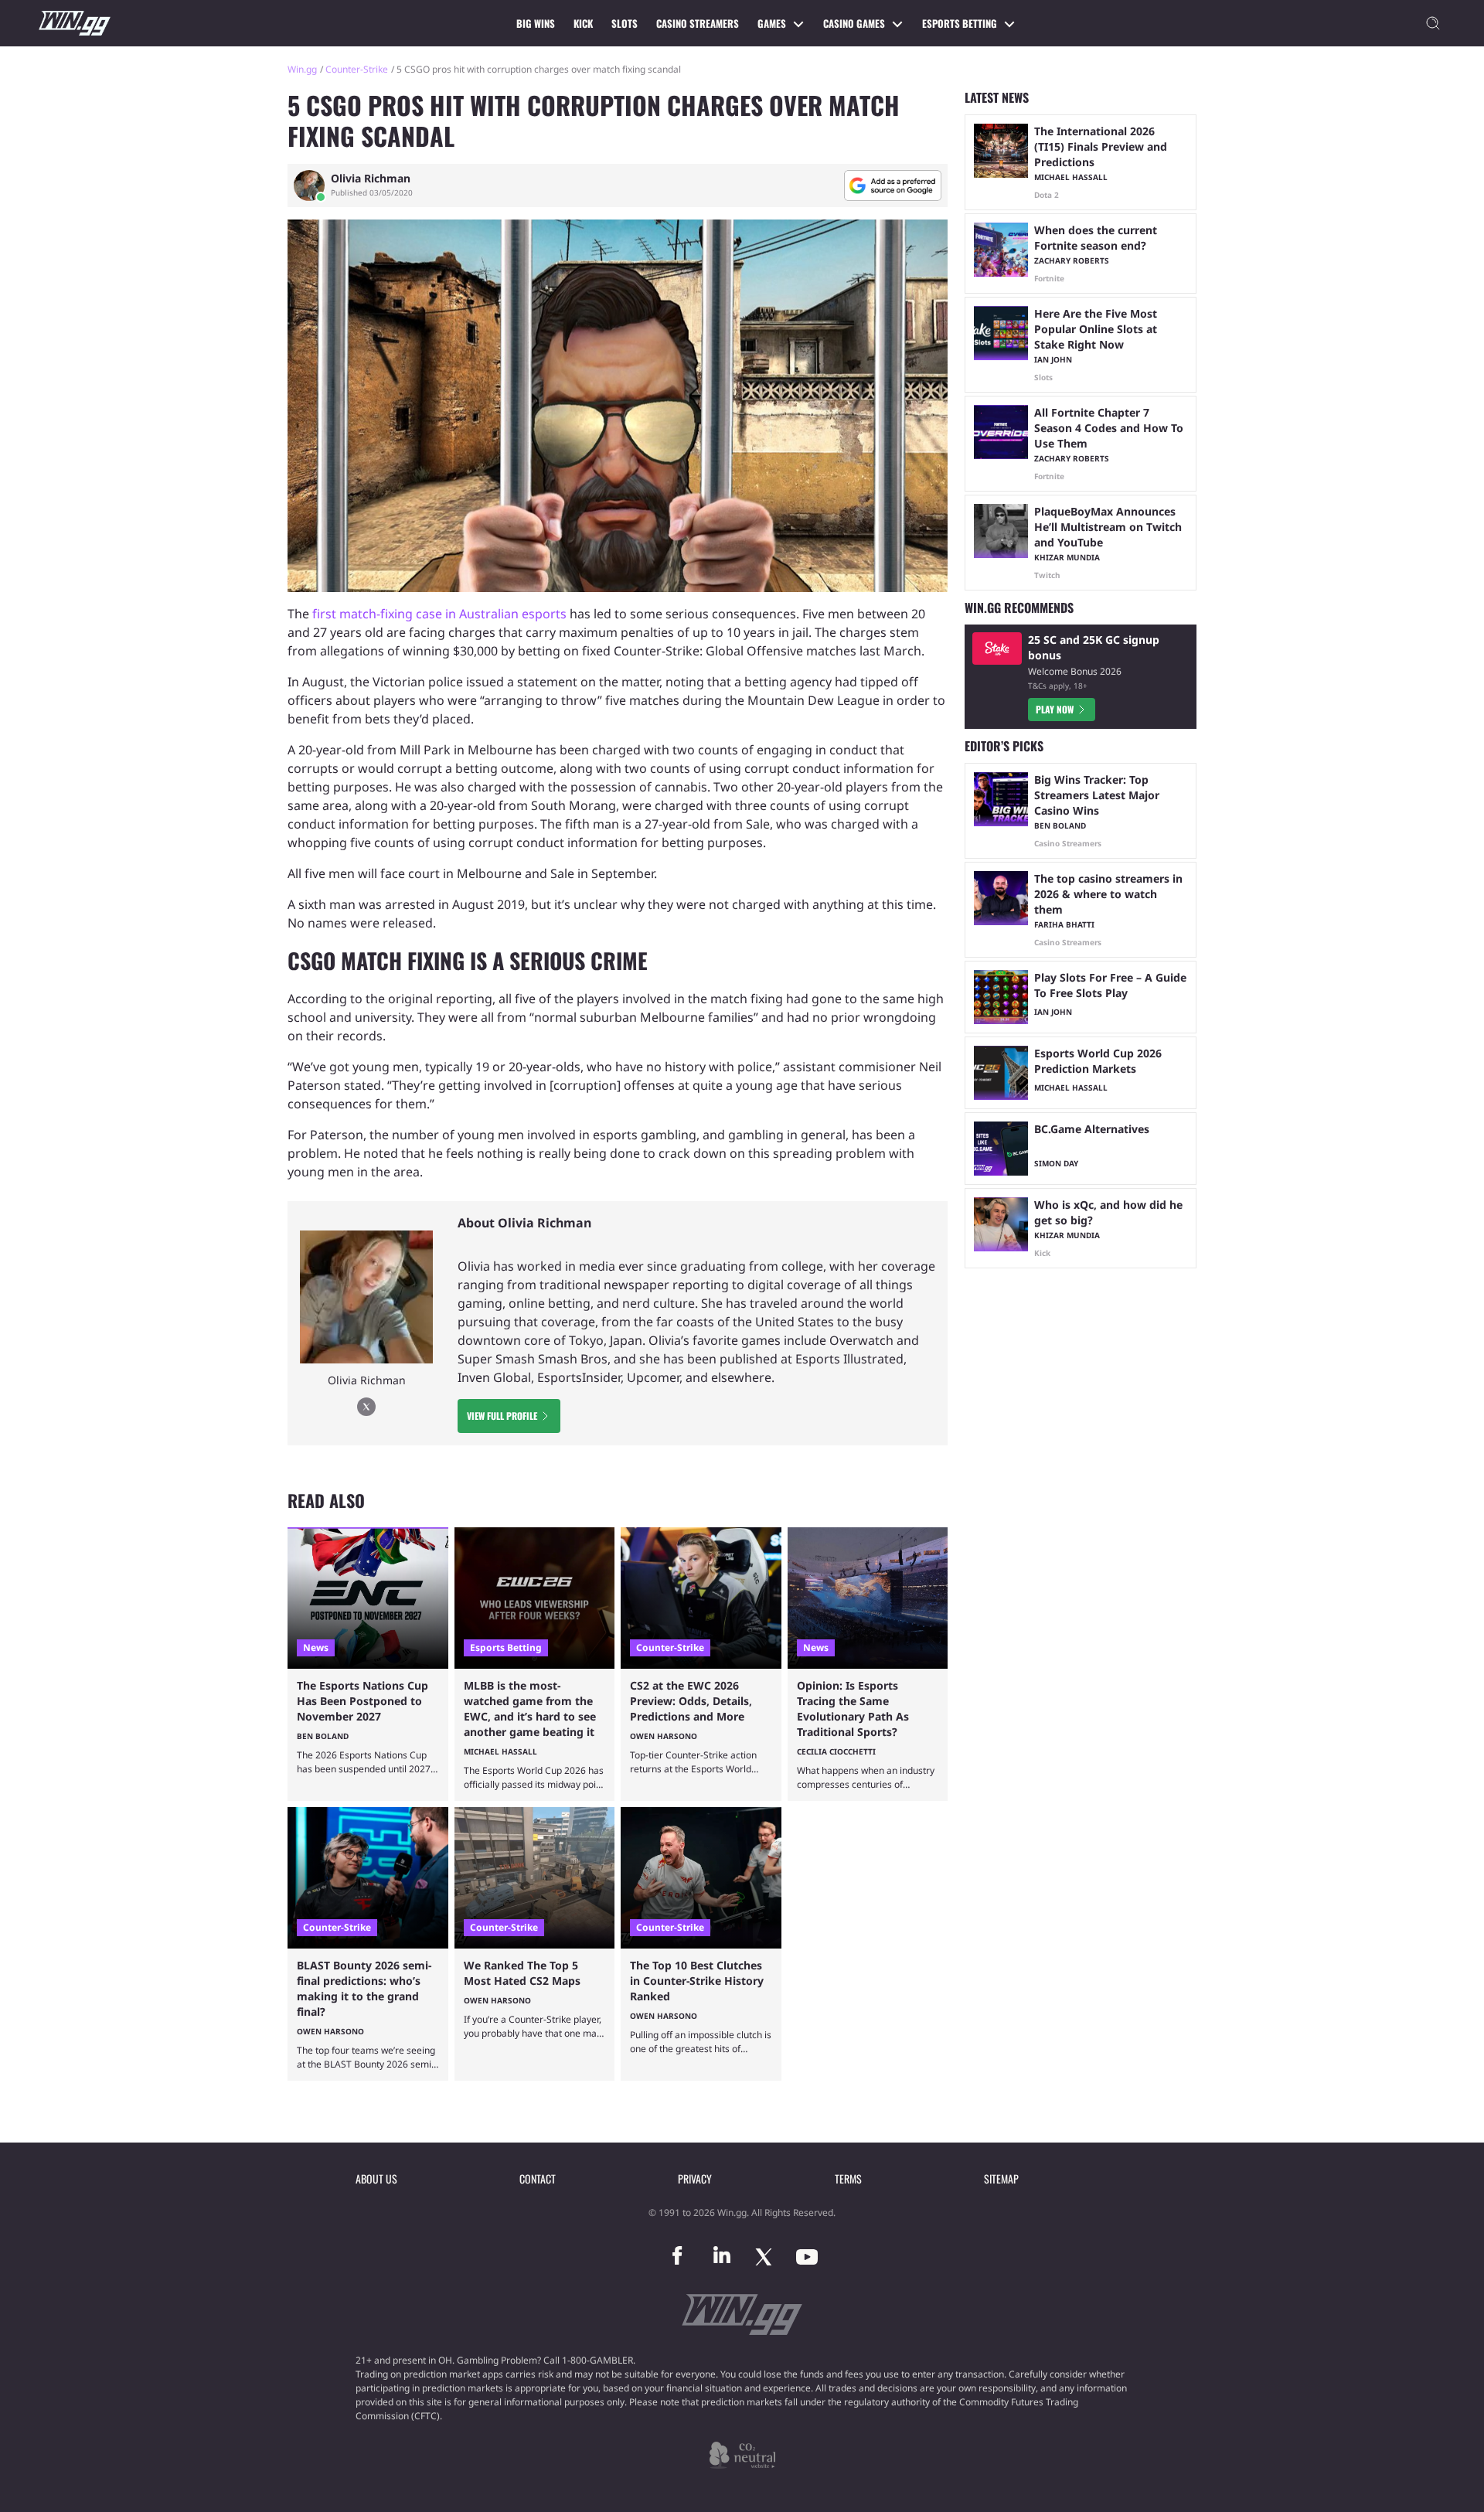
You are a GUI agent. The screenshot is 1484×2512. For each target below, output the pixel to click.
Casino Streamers (698, 23)
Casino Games (854, 23)
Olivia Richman (371, 179)
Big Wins (536, 23)
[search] (1433, 23)
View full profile (502, 1416)
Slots (625, 23)
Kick (583, 23)
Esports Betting (960, 23)
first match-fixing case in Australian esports (439, 614)
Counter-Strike (357, 69)
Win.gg (302, 69)
